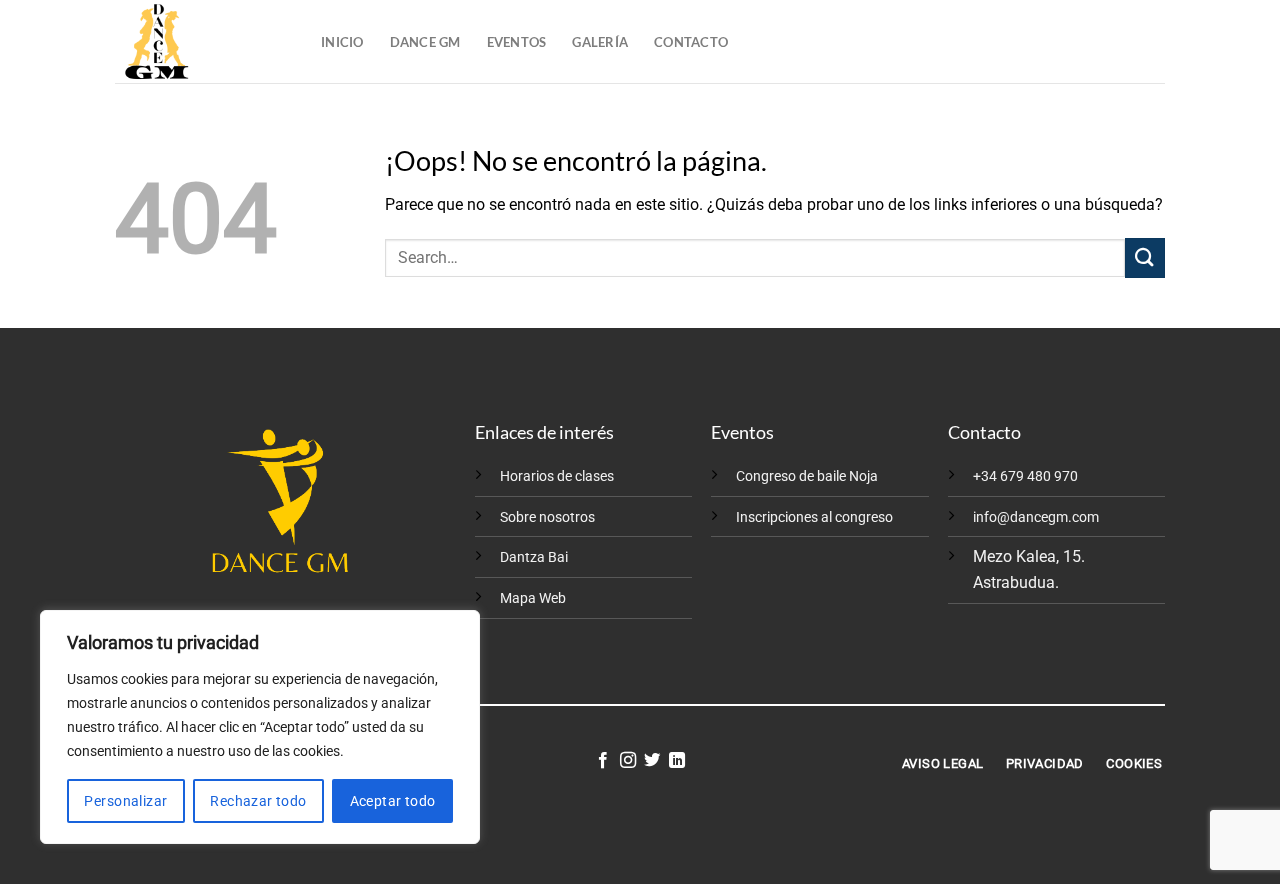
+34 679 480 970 (1025, 476)
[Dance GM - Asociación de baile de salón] (203, 41)
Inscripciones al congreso (814, 517)
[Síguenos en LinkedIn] (677, 761)
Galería (600, 42)
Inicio (342, 42)
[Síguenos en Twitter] (652, 761)
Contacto (691, 42)
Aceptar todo (393, 801)
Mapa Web (533, 598)
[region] (260, 727)
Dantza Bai (534, 557)
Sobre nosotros (547, 517)
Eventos (517, 42)
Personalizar (125, 801)
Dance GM (425, 42)
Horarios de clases (557, 476)
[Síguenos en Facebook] (603, 761)
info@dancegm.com (1036, 517)
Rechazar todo (258, 801)
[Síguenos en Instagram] (628, 761)
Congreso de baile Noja (807, 476)
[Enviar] (1145, 257)
